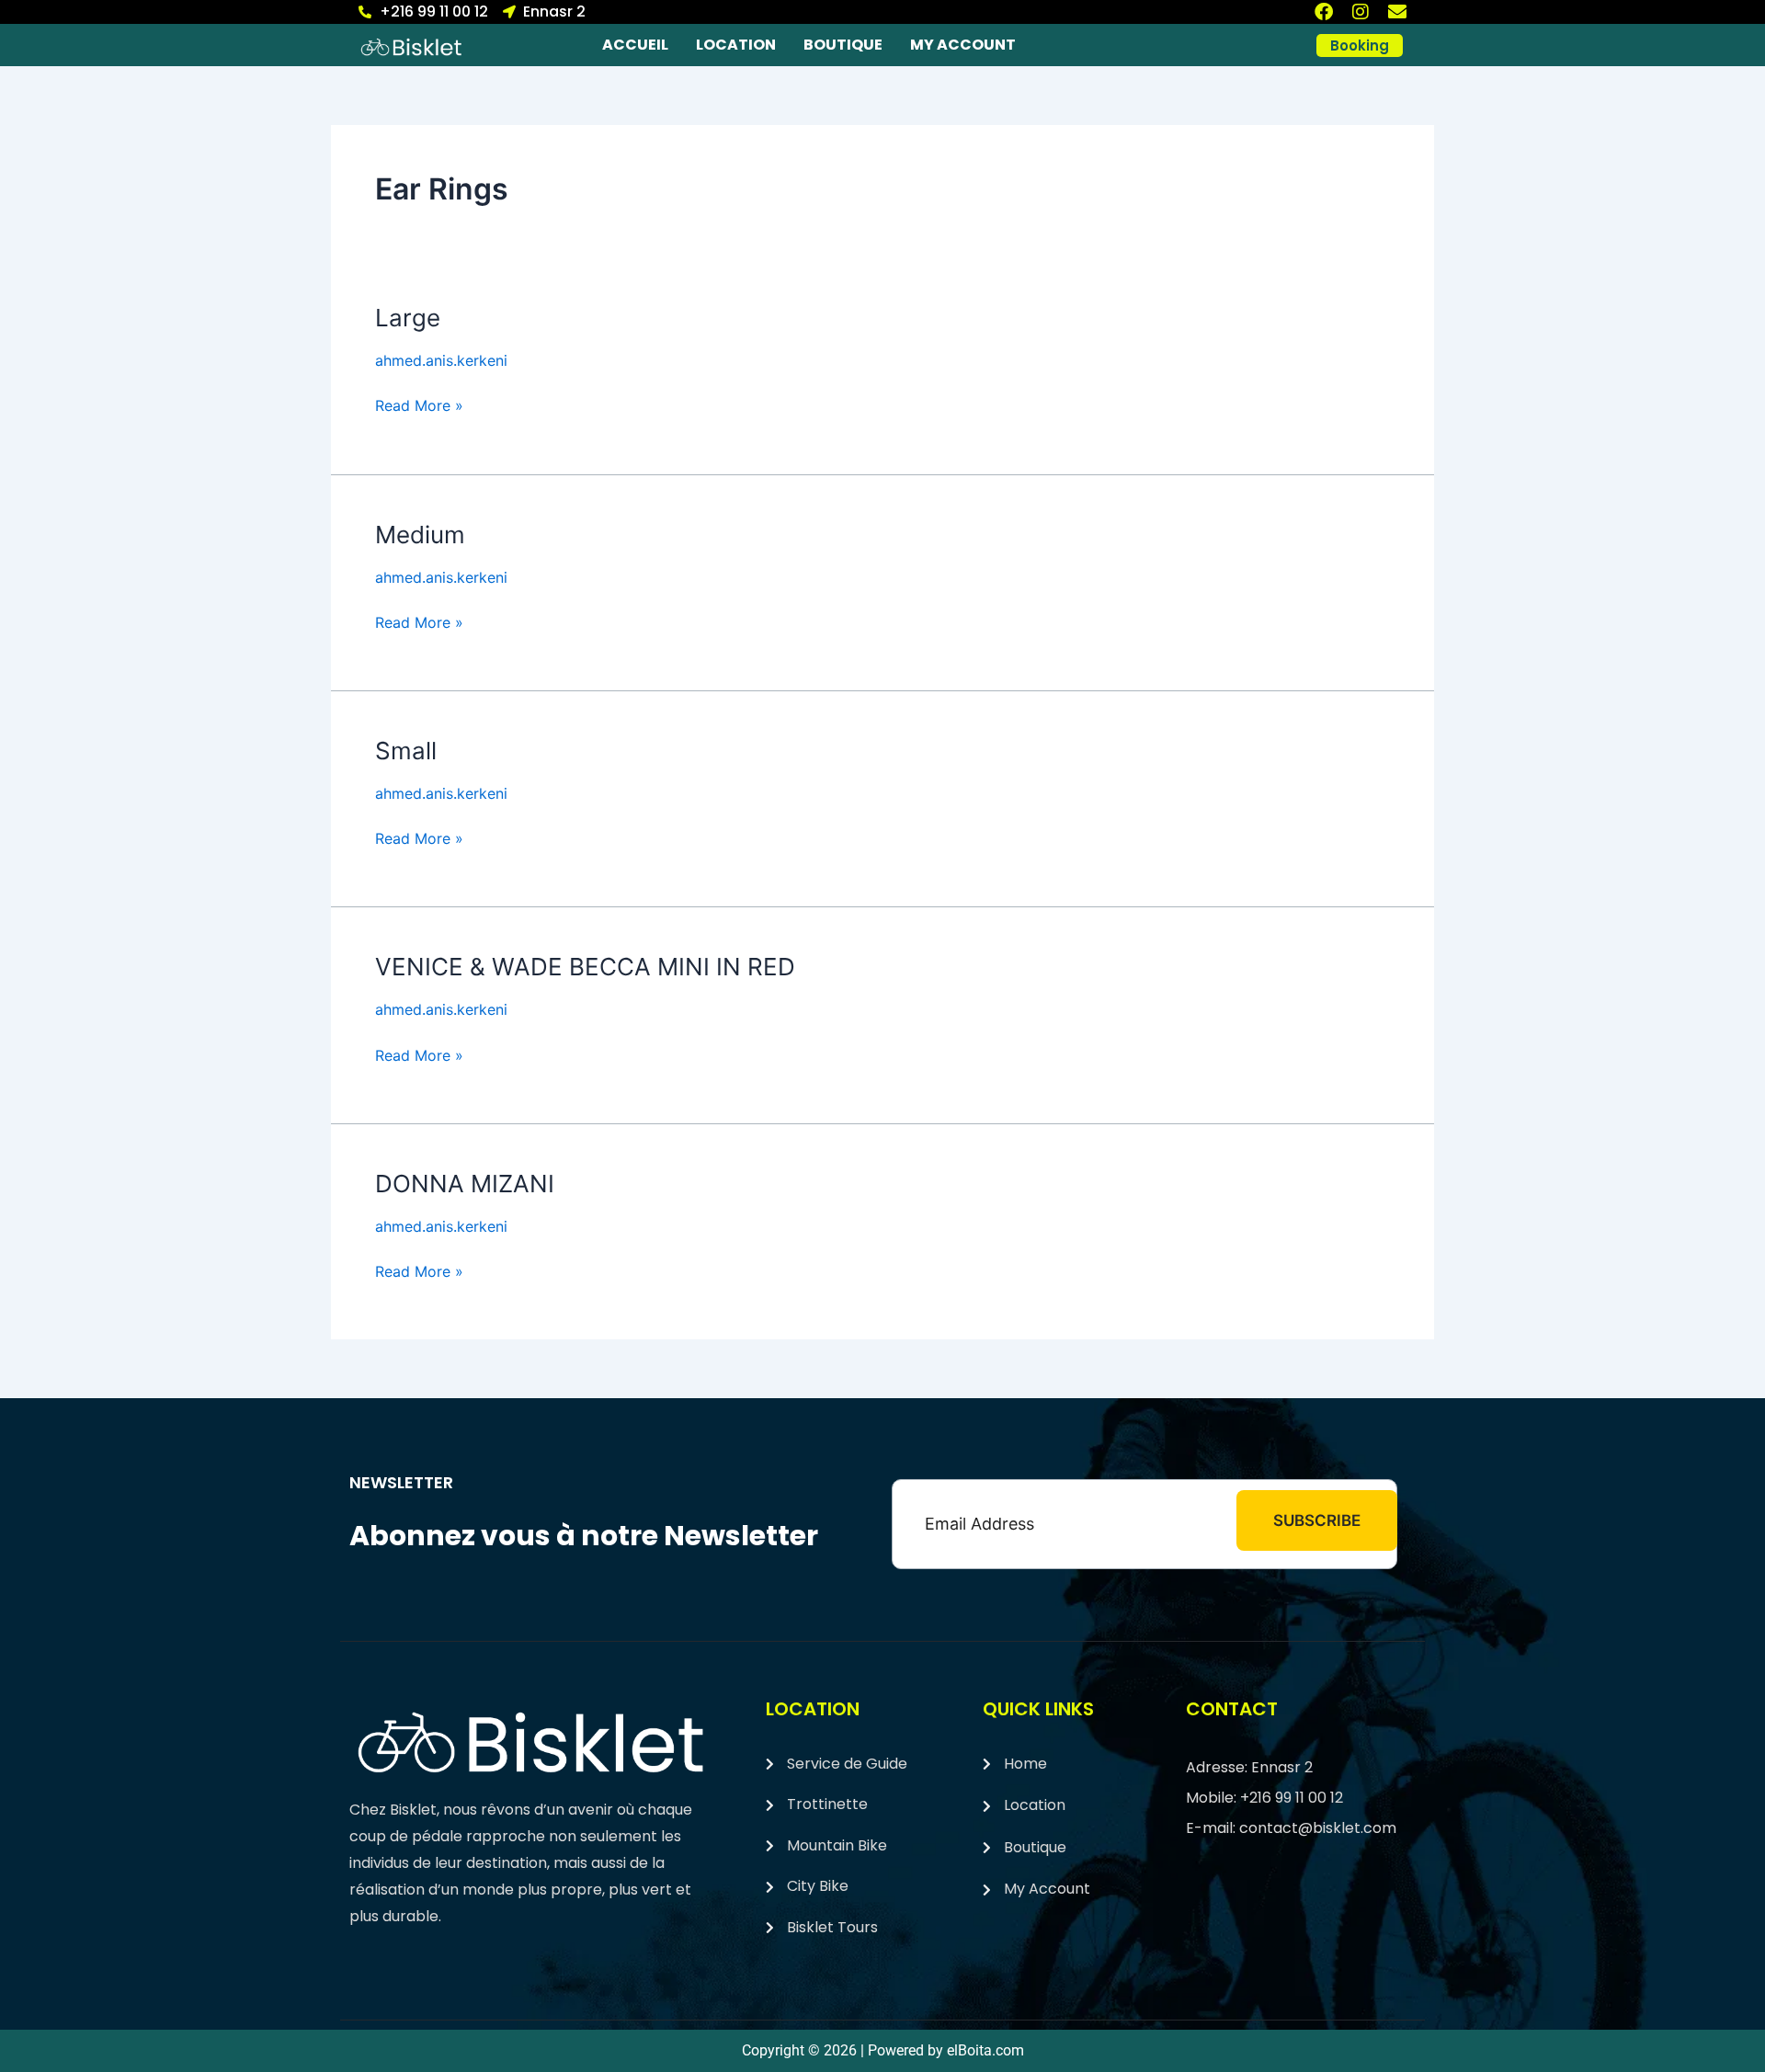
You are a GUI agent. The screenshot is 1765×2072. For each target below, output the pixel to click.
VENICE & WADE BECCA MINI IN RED (585, 967)
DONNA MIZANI (465, 1184)
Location (736, 45)
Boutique (843, 45)
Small (406, 751)
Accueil (635, 45)
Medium (420, 535)
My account (963, 45)
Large (408, 318)
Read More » (419, 404)
